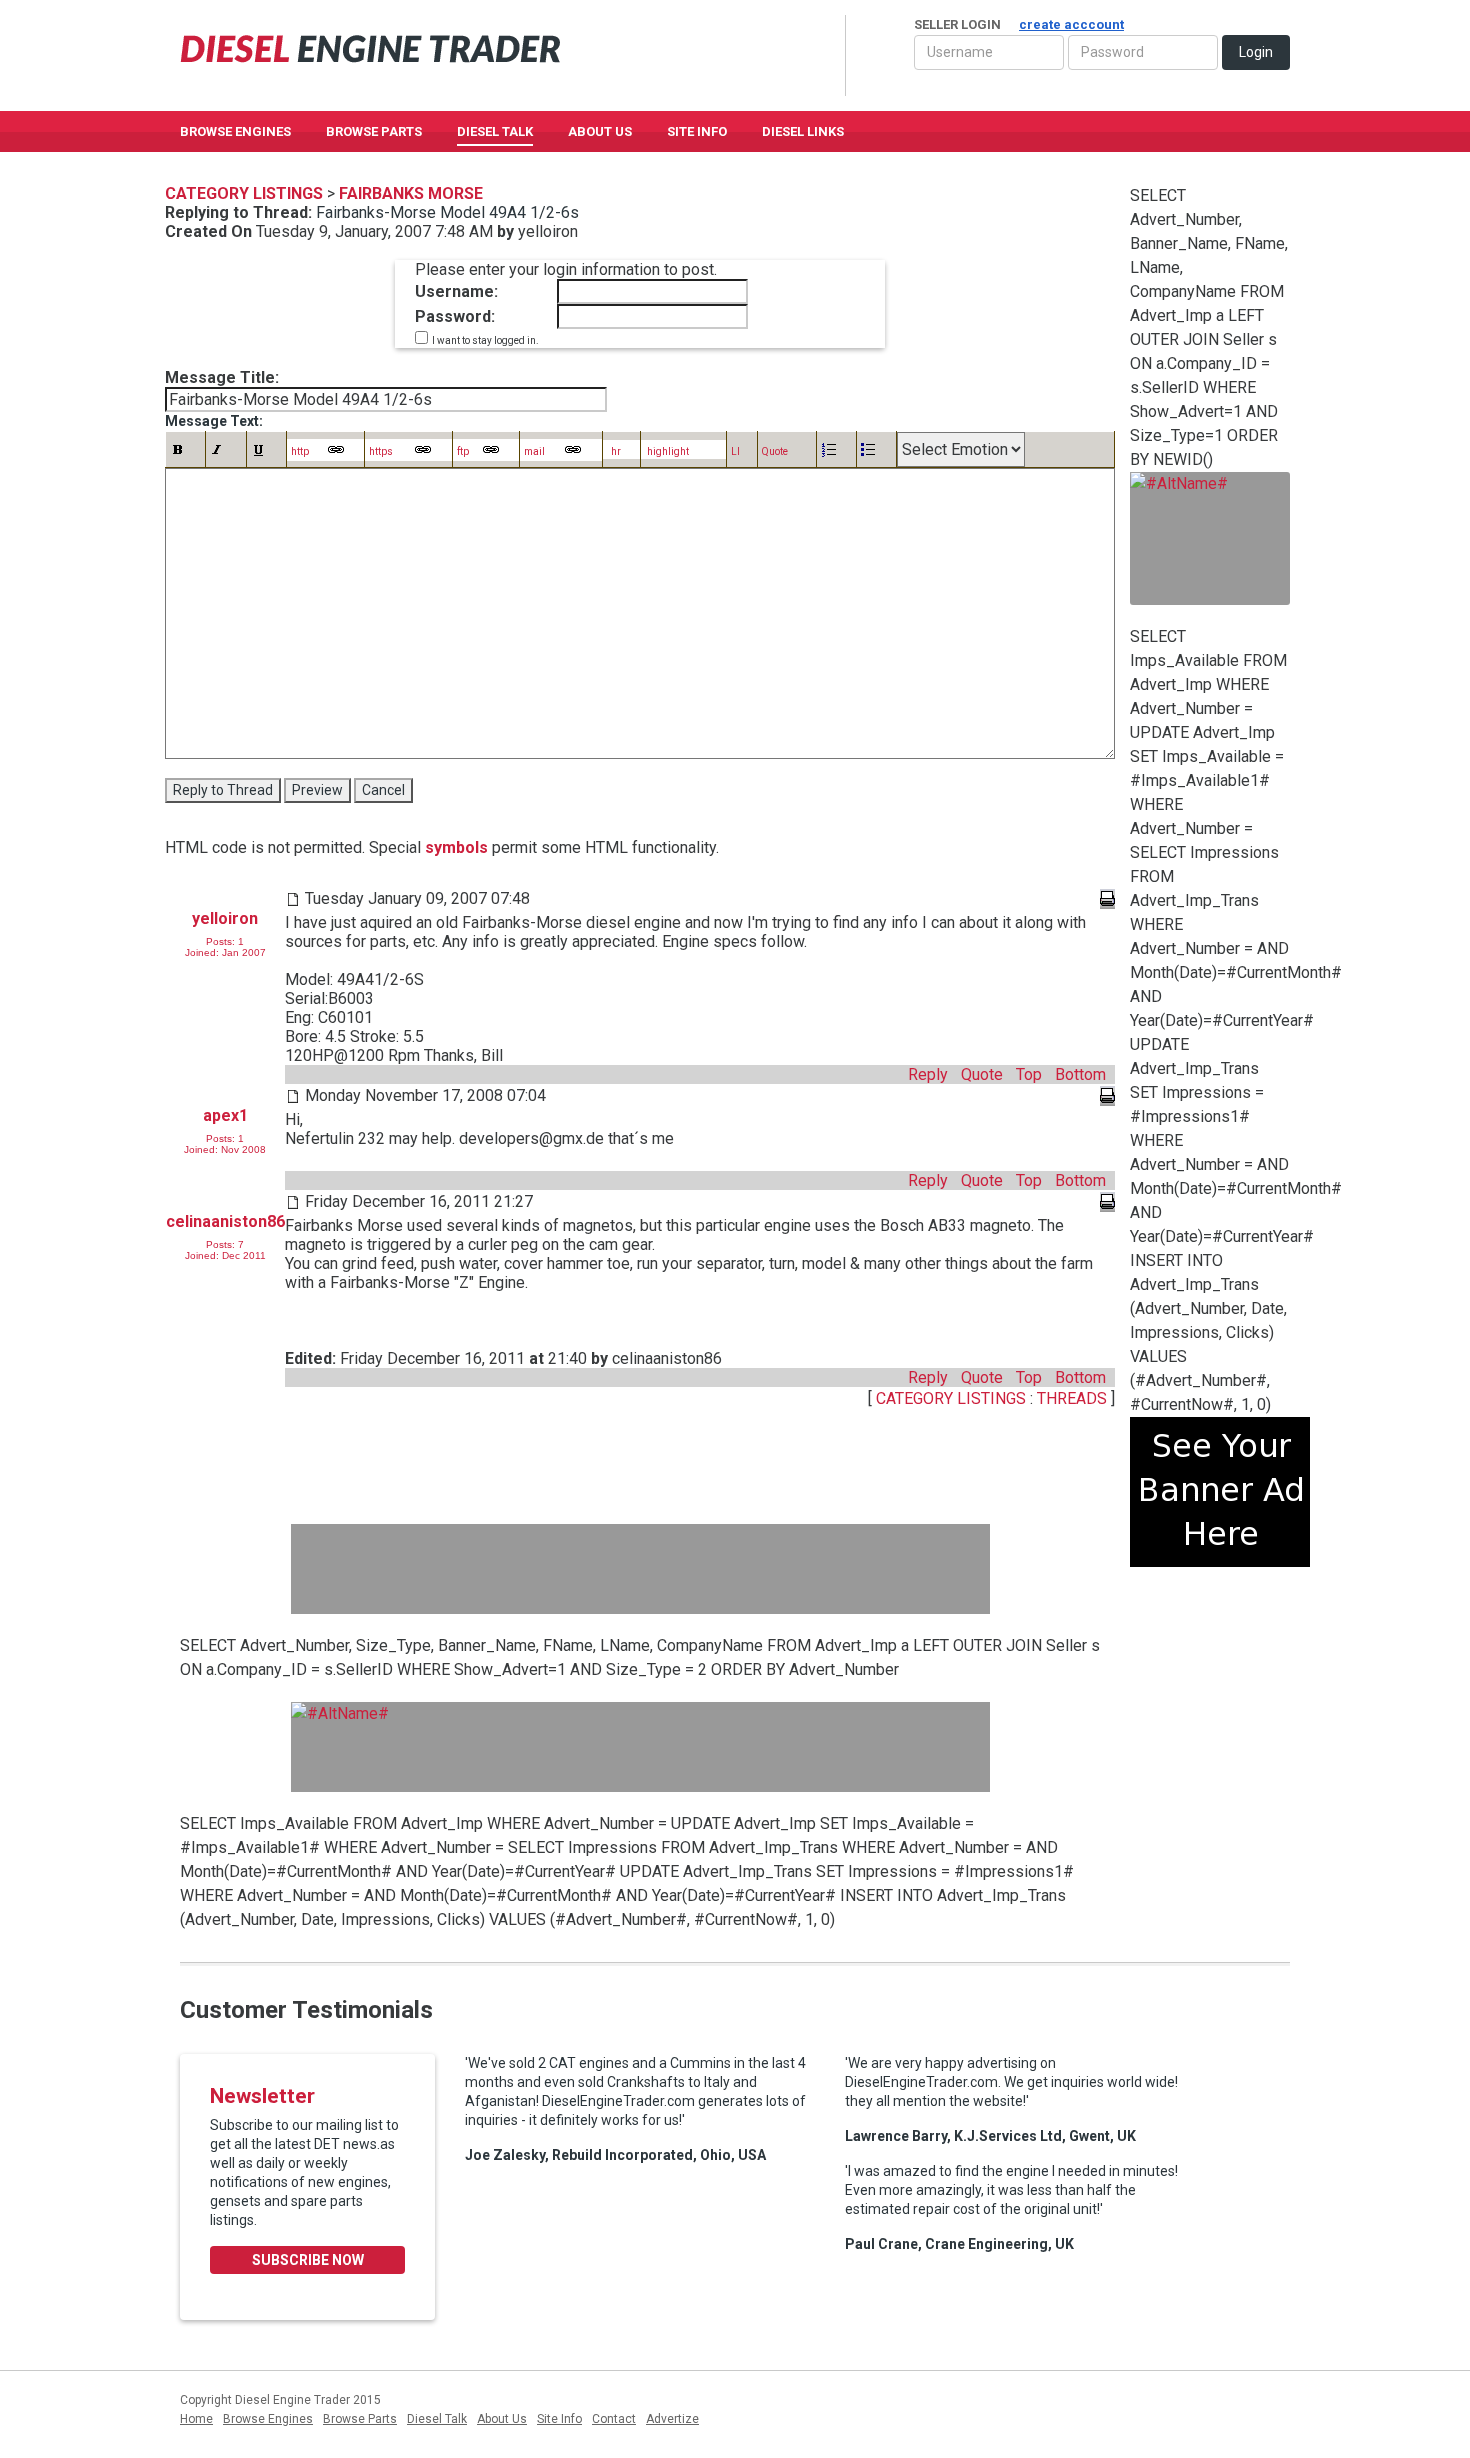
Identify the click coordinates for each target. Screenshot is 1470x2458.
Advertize (672, 2419)
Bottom (1080, 1074)
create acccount (1071, 24)
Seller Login (1019, 24)
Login (1256, 52)
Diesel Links (803, 131)
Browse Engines (235, 131)
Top (1029, 1074)
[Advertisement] (640, 1569)
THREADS (1074, 1398)
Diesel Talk (495, 131)
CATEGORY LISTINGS (951, 1398)
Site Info (697, 131)
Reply (928, 1074)
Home (196, 2419)
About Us (600, 131)
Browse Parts (374, 131)
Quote (982, 1074)
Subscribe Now (308, 2260)
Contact (614, 2419)
